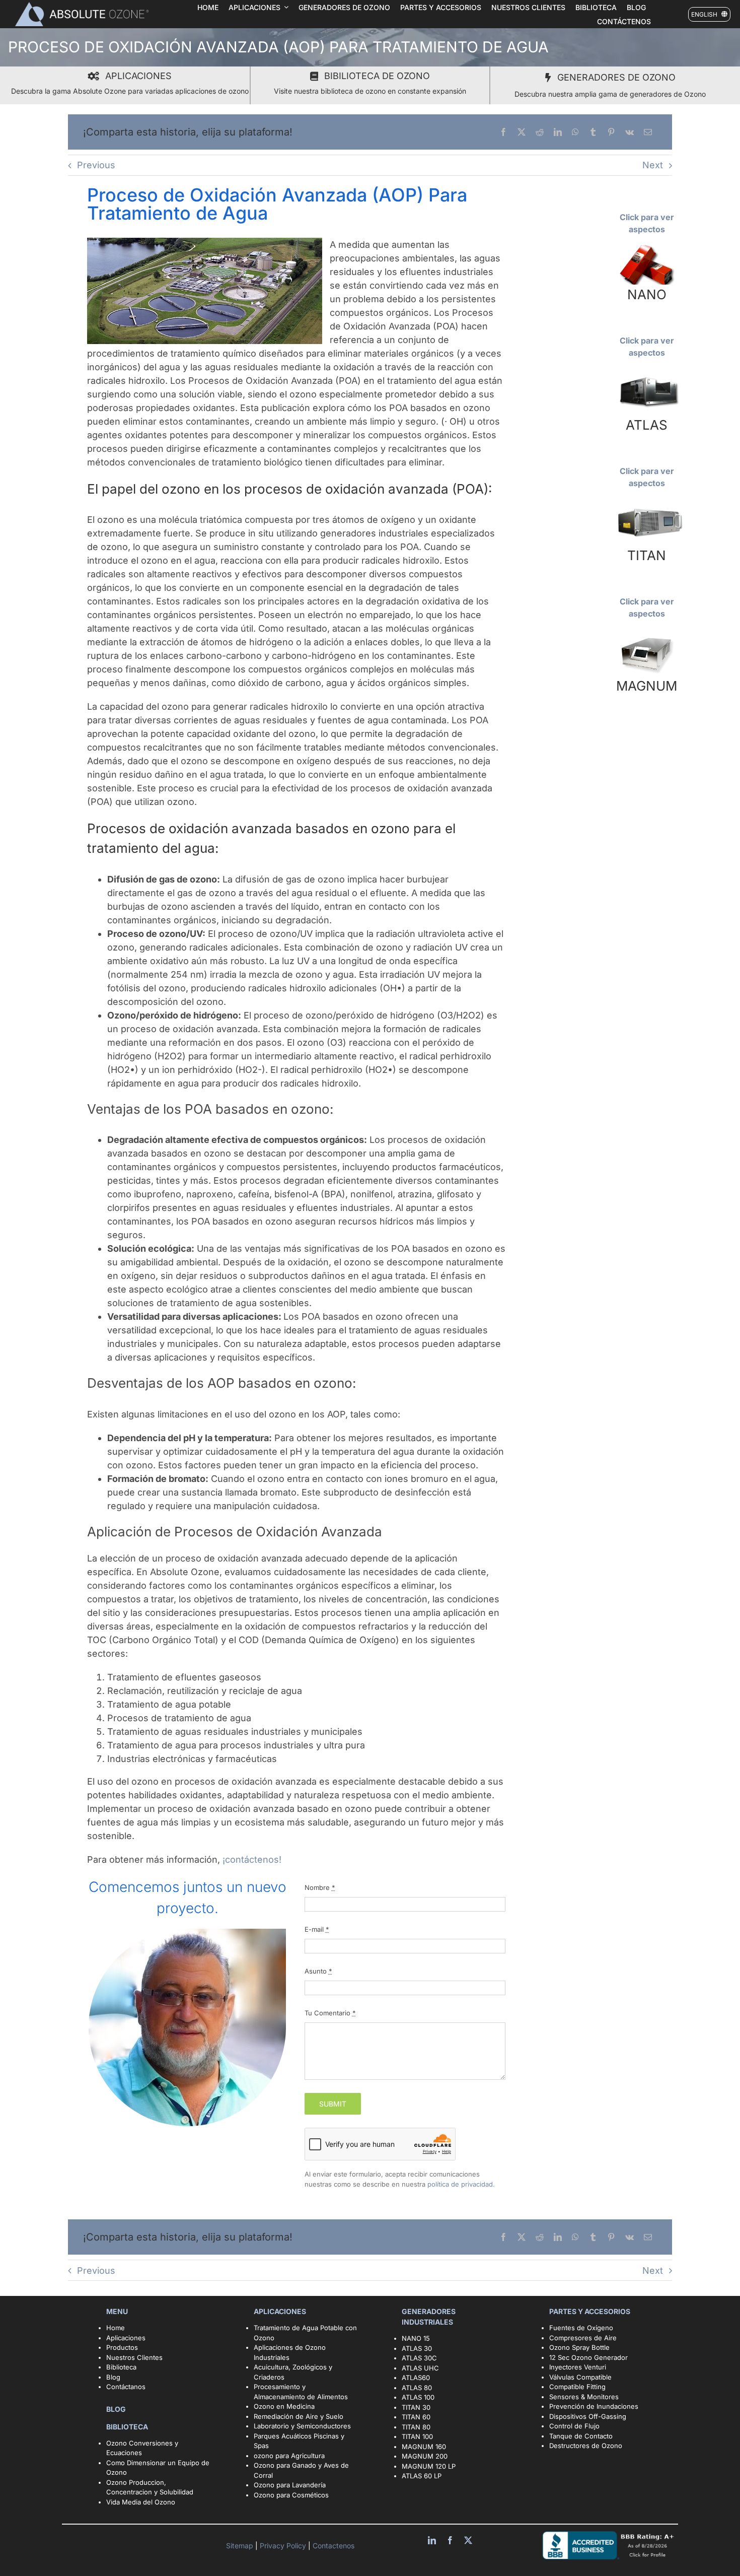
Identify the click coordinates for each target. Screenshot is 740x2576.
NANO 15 (416, 2338)
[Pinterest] (611, 132)
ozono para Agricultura (289, 2456)
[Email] (648, 132)
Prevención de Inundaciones (594, 2406)
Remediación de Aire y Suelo (299, 2416)
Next (653, 165)
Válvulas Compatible (580, 2377)
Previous (96, 165)
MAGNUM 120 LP (429, 2466)
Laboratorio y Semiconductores (302, 2426)
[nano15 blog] (647, 248)
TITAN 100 (417, 2436)
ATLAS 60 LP (422, 2476)
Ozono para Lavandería (290, 2485)
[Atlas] (647, 372)
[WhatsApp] (575, 132)
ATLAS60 (416, 2378)
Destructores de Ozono (586, 2446)
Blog (113, 2377)
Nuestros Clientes (134, 2357)
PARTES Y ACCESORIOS (590, 2311)
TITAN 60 (416, 2417)
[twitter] (468, 2540)
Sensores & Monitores (584, 2397)
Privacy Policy (284, 2546)
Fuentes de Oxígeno (581, 2328)
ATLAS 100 (418, 2397)
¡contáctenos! (252, 1859)
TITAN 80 (416, 2427)
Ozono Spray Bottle (580, 2347)
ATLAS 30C (419, 2358)
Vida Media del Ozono (141, 2502)
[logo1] (82, 5)
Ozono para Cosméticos (291, 2495)
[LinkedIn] (558, 132)
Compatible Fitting (577, 2387)
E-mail (317, 1929)
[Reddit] (540, 132)
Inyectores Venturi (578, 2367)
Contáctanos (126, 2387)
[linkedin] (432, 2540)
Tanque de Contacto (581, 2436)
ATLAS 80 (417, 2388)
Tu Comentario (330, 2013)
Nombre (320, 1887)
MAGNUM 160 (424, 2447)
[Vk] (630, 132)
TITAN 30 (416, 2407)
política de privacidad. (461, 2184)
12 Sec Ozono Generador (588, 2357)
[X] (522, 132)
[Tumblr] (593, 132)
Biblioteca (121, 2367)
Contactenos (332, 2546)
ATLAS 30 (417, 2348)
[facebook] (450, 2540)
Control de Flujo (574, 2426)
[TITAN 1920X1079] (647, 502)
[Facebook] (503, 132)
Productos (122, 2347)
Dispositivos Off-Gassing (588, 2416)
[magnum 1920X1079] (647, 633)
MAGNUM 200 (425, 2456)
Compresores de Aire (583, 2338)
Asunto (318, 1971)
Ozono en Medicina (284, 2406)
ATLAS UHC (420, 2368)
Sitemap (241, 2546)
